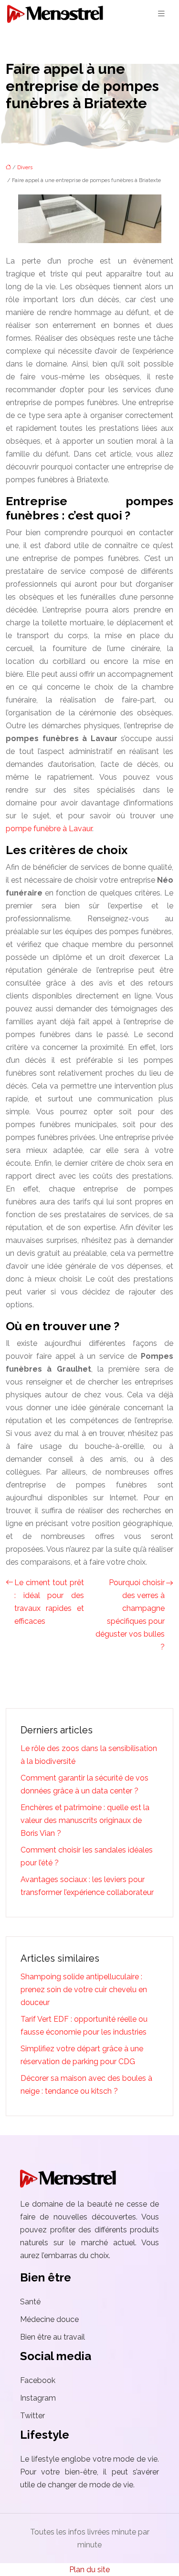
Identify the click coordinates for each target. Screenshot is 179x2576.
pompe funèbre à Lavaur (49, 829)
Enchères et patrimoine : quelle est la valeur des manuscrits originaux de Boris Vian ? (85, 1820)
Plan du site (89, 2570)
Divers (25, 168)
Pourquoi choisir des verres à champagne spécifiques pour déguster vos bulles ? (130, 1615)
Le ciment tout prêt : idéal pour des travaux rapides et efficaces (49, 1602)
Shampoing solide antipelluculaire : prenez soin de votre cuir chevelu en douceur (84, 1990)
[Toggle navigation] (161, 14)
